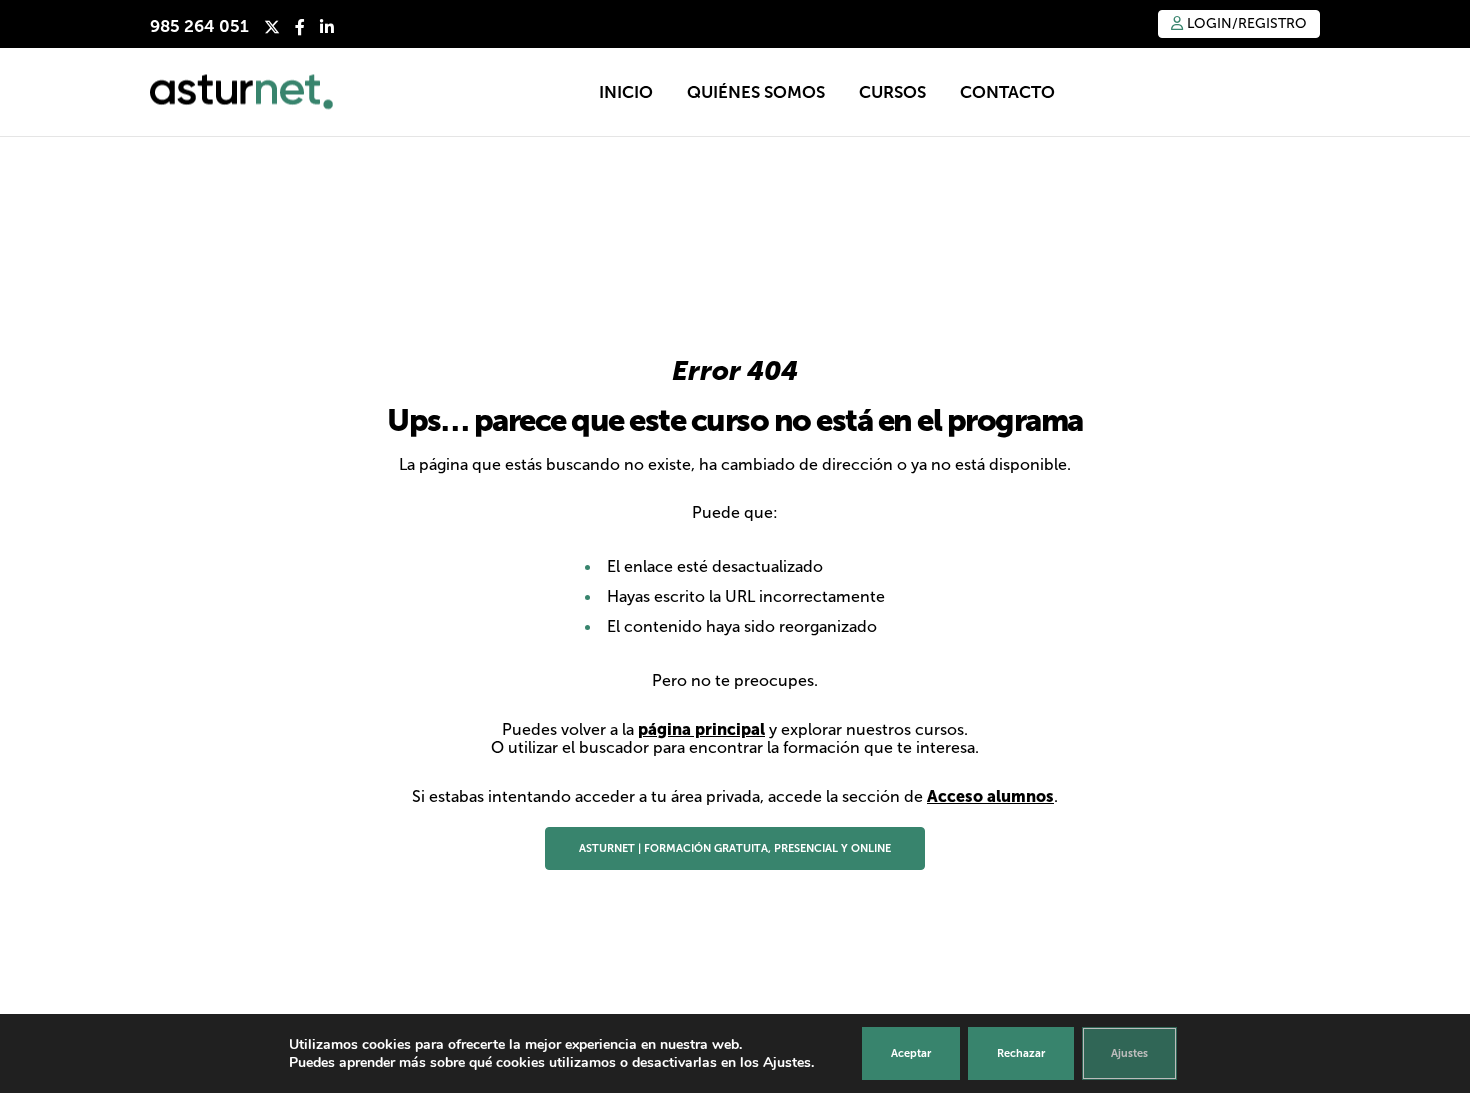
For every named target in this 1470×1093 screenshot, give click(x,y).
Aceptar (911, 1053)
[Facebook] (300, 27)
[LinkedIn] (327, 27)
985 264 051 (199, 26)
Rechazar (1021, 1053)
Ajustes (1129, 1053)
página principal (701, 729)
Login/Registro (1245, 23)
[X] (272, 27)
